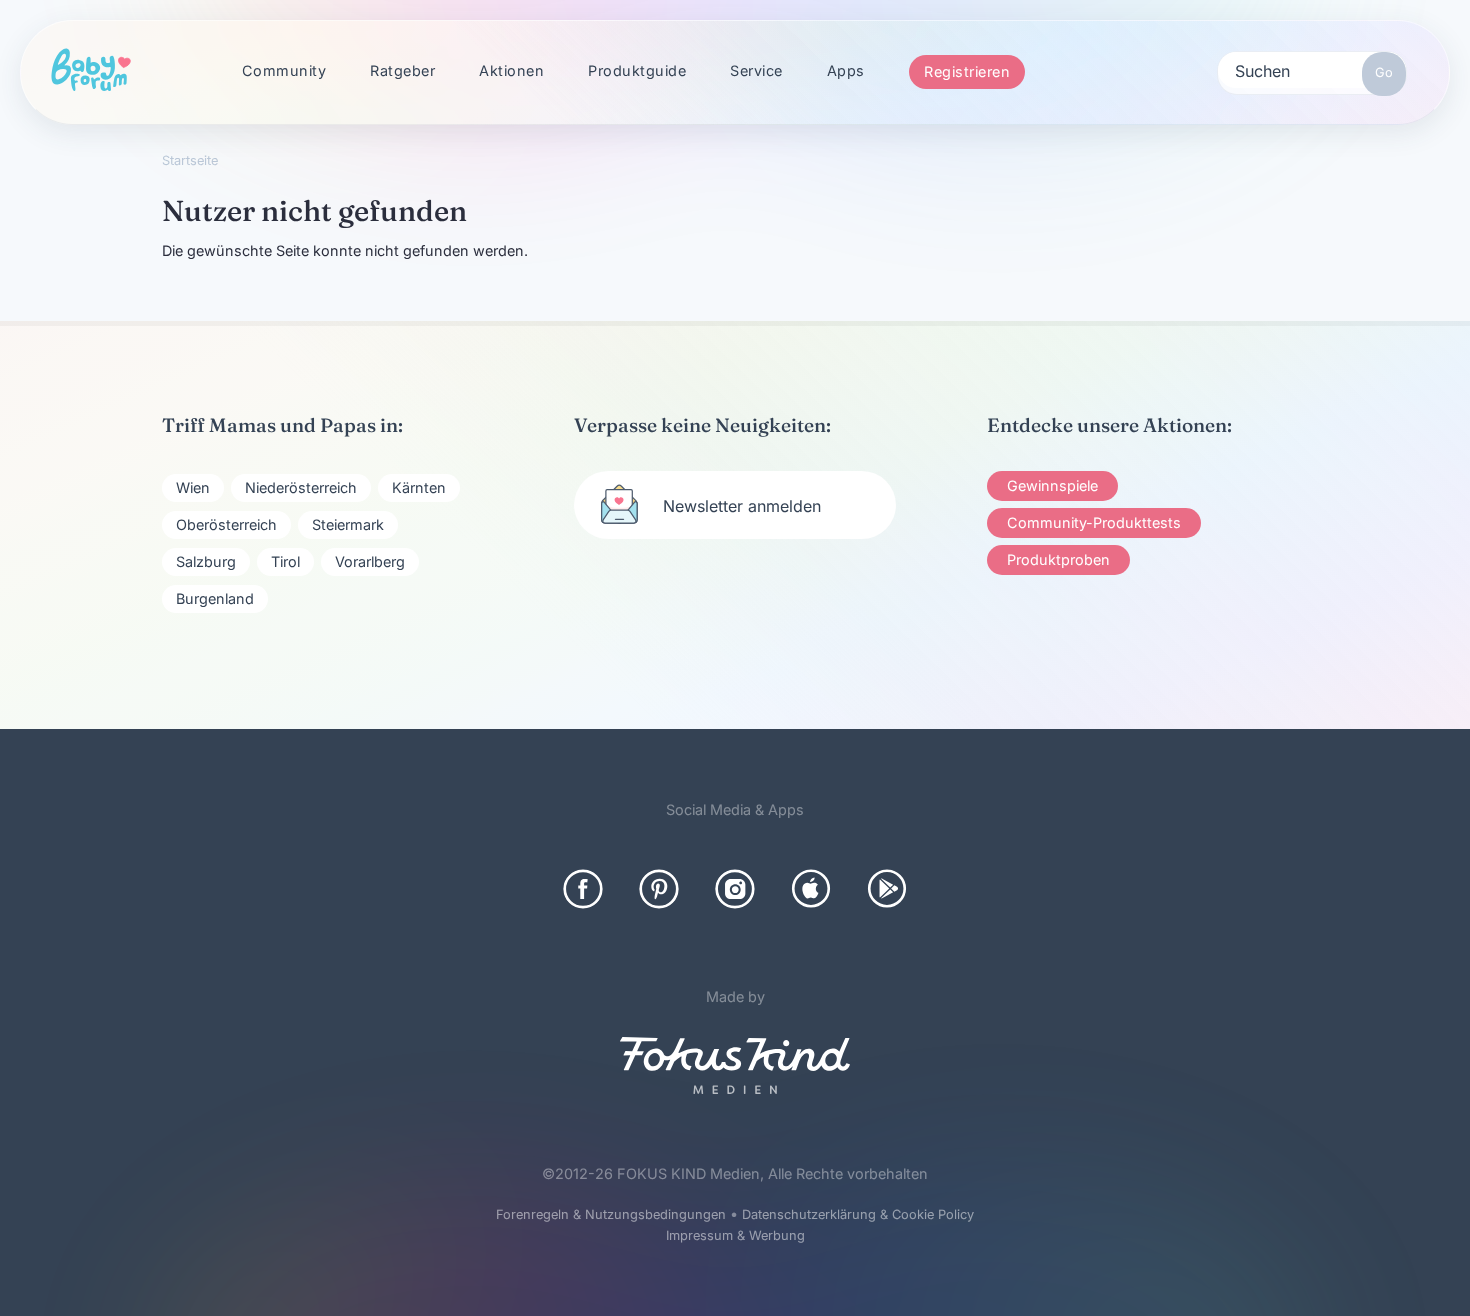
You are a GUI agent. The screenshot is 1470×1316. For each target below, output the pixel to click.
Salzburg (206, 561)
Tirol (285, 561)
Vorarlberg (370, 561)
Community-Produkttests (1094, 522)
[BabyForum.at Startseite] (91, 71)
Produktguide (637, 70)
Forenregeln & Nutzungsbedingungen (611, 1214)
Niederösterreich (301, 487)
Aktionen (511, 70)
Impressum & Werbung (735, 1235)
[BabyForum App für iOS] (811, 889)
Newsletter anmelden (742, 506)
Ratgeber (402, 70)
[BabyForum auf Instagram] (735, 889)
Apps (846, 70)
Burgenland (215, 598)
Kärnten (419, 487)
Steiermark (348, 524)
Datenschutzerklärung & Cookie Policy (858, 1214)
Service (756, 70)
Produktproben (1058, 559)
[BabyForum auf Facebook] (583, 889)
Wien (193, 487)
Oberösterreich (226, 524)
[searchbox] (1312, 70)
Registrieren (967, 71)
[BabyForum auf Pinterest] (659, 889)
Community (284, 70)
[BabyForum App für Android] (887, 889)
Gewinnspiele (1052, 485)
